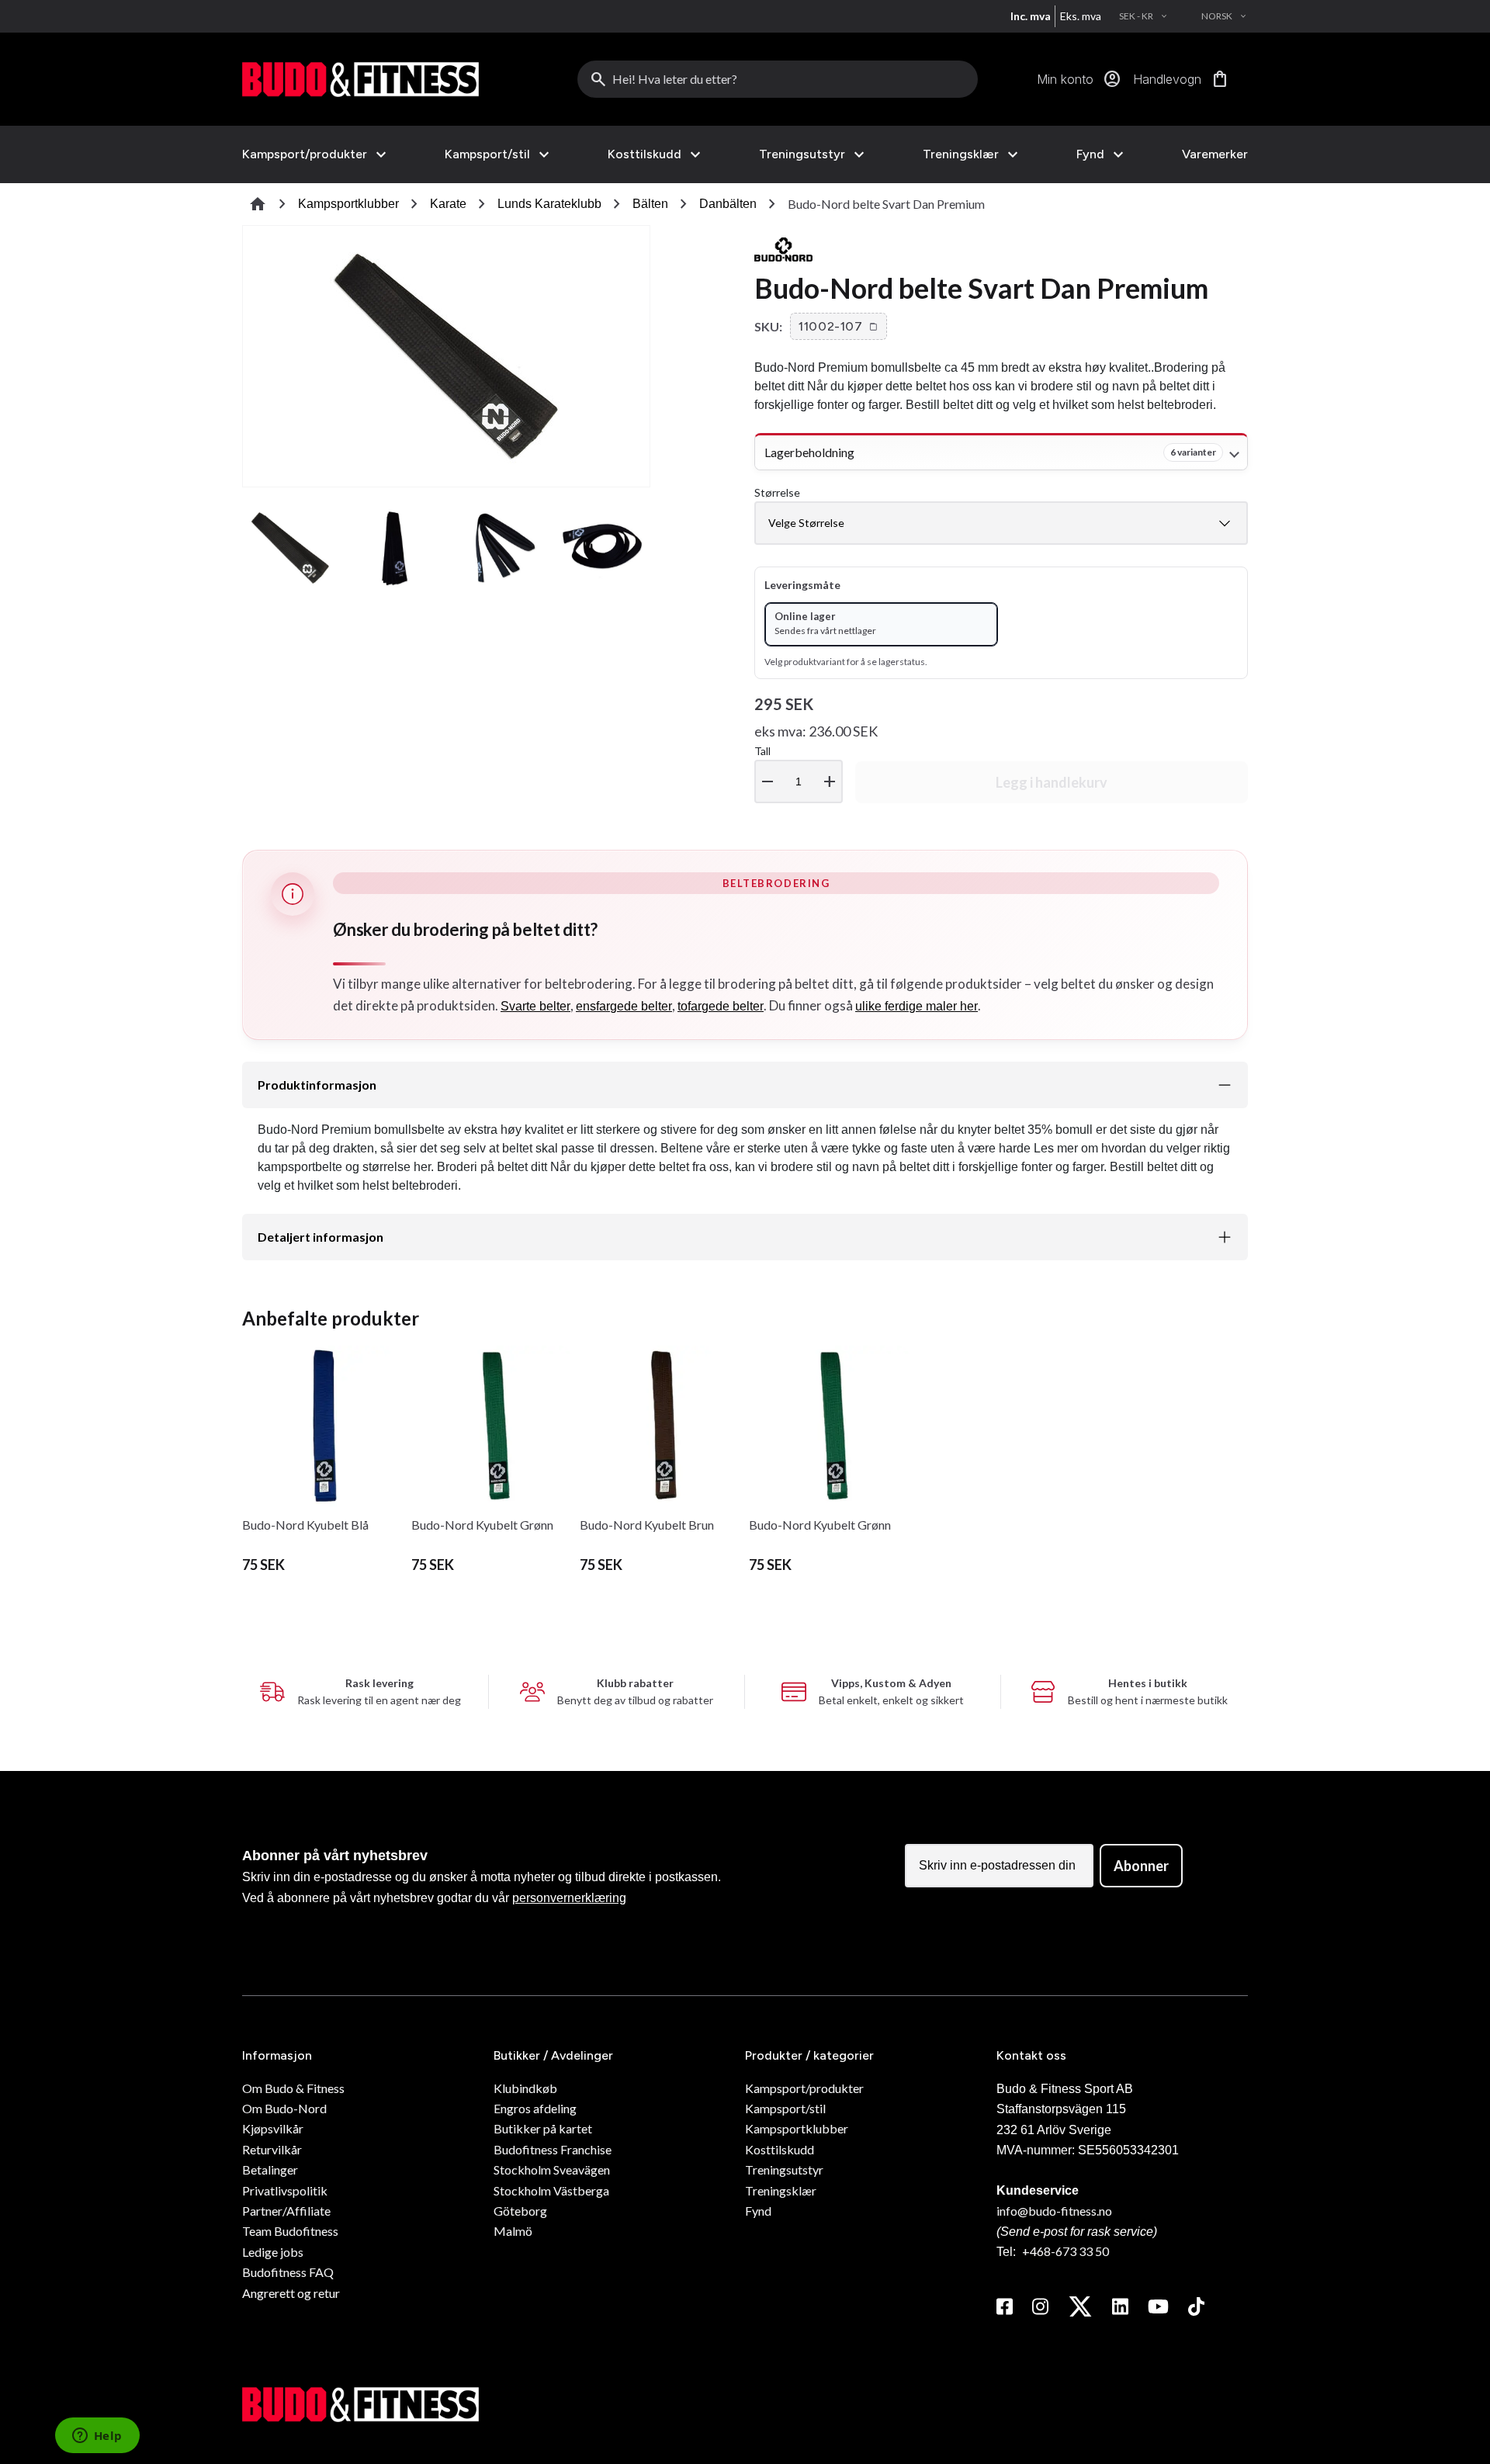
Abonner (1141, 1866)
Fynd (1090, 154)
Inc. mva (1031, 16)
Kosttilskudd (645, 154)
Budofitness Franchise (553, 2149)
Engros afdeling (535, 2108)
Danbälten (728, 204)
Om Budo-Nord (284, 2108)
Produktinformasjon (317, 1085)
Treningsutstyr (802, 154)
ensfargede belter (624, 1006)
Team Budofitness (290, 2231)
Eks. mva (1081, 16)
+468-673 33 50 (1066, 2251)
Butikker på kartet (543, 2128)
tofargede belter (721, 1006)
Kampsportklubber (348, 204)
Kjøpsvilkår (273, 2128)
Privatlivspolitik (285, 2190)
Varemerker (1215, 154)
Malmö (513, 2231)
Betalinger (270, 2169)
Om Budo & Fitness (293, 2088)
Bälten (650, 204)
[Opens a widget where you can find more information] (97, 2437)
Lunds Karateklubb (549, 204)
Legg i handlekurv (1052, 782)
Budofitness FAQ (288, 2272)
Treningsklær (961, 154)
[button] (839, 327)
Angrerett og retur (291, 2293)
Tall (797, 768)
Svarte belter (535, 1006)
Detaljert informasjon (321, 1237)
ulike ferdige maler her (917, 1006)
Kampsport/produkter (305, 154)
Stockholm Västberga (551, 2190)
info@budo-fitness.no (1054, 2211)
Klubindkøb (525, 2088)
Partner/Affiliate (286, 2211)
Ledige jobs (273, 2252)
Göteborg (520, 2211)
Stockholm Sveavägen (552, 2169)
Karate (448, 204)
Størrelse (777, 492)
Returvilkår (272, 2149)
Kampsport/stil (487, 154)
